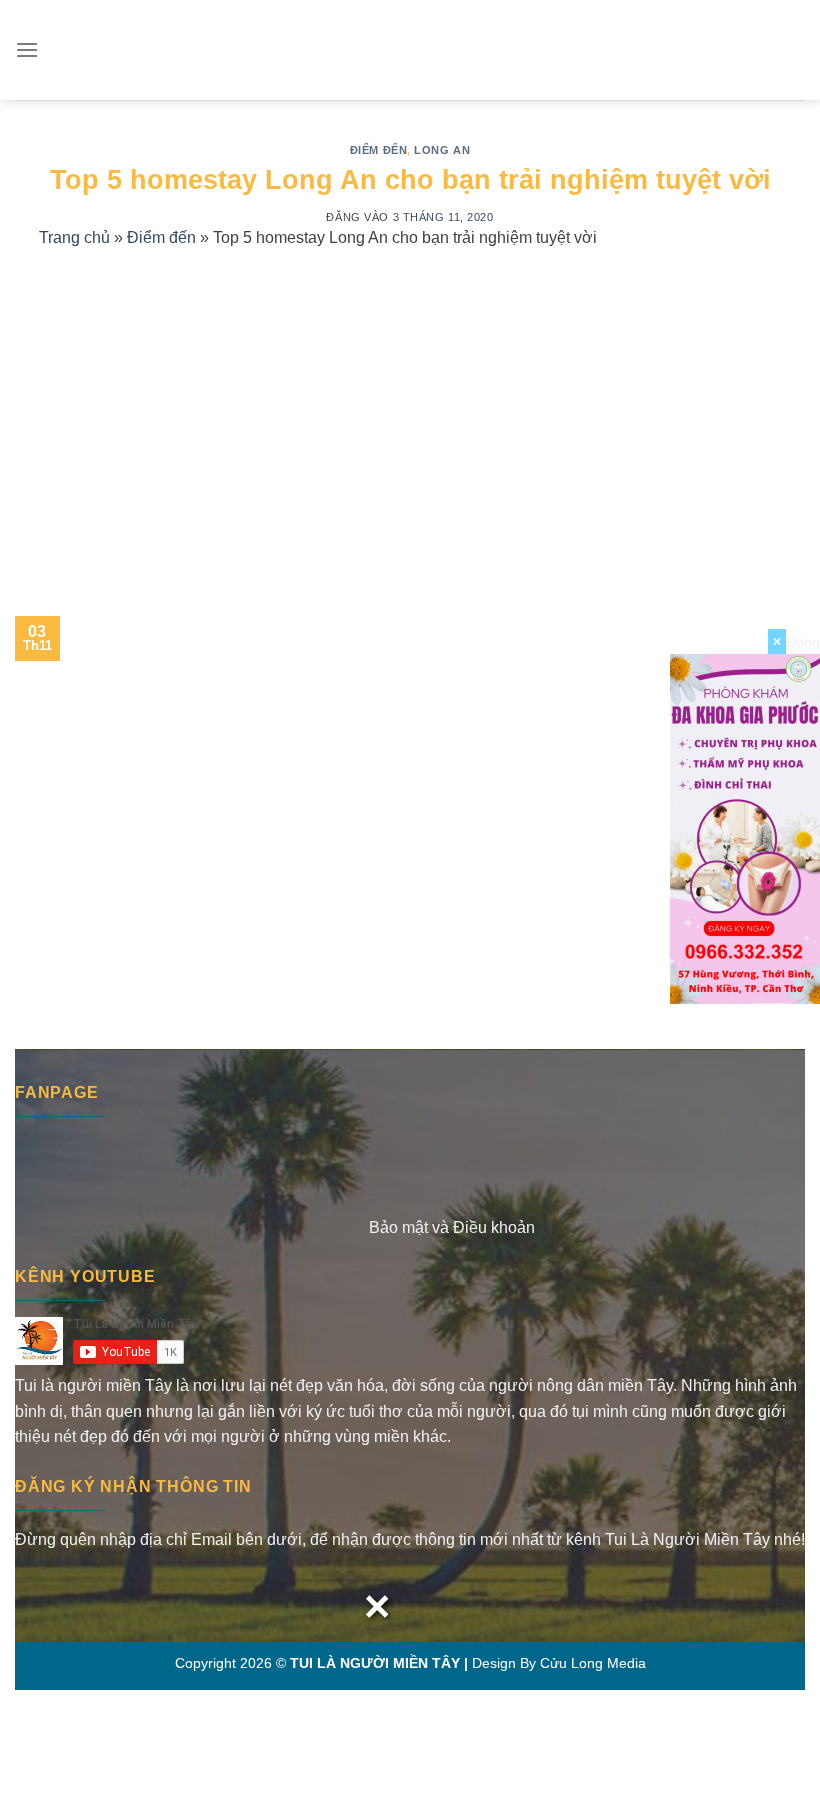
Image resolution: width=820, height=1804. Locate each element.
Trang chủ (74, 237)
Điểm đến (378, 150)
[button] (27, 49)
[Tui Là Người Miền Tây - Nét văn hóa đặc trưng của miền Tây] (410, 50)
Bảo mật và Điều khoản (452, 1227)
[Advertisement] (410, 411)
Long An (442, 150)
